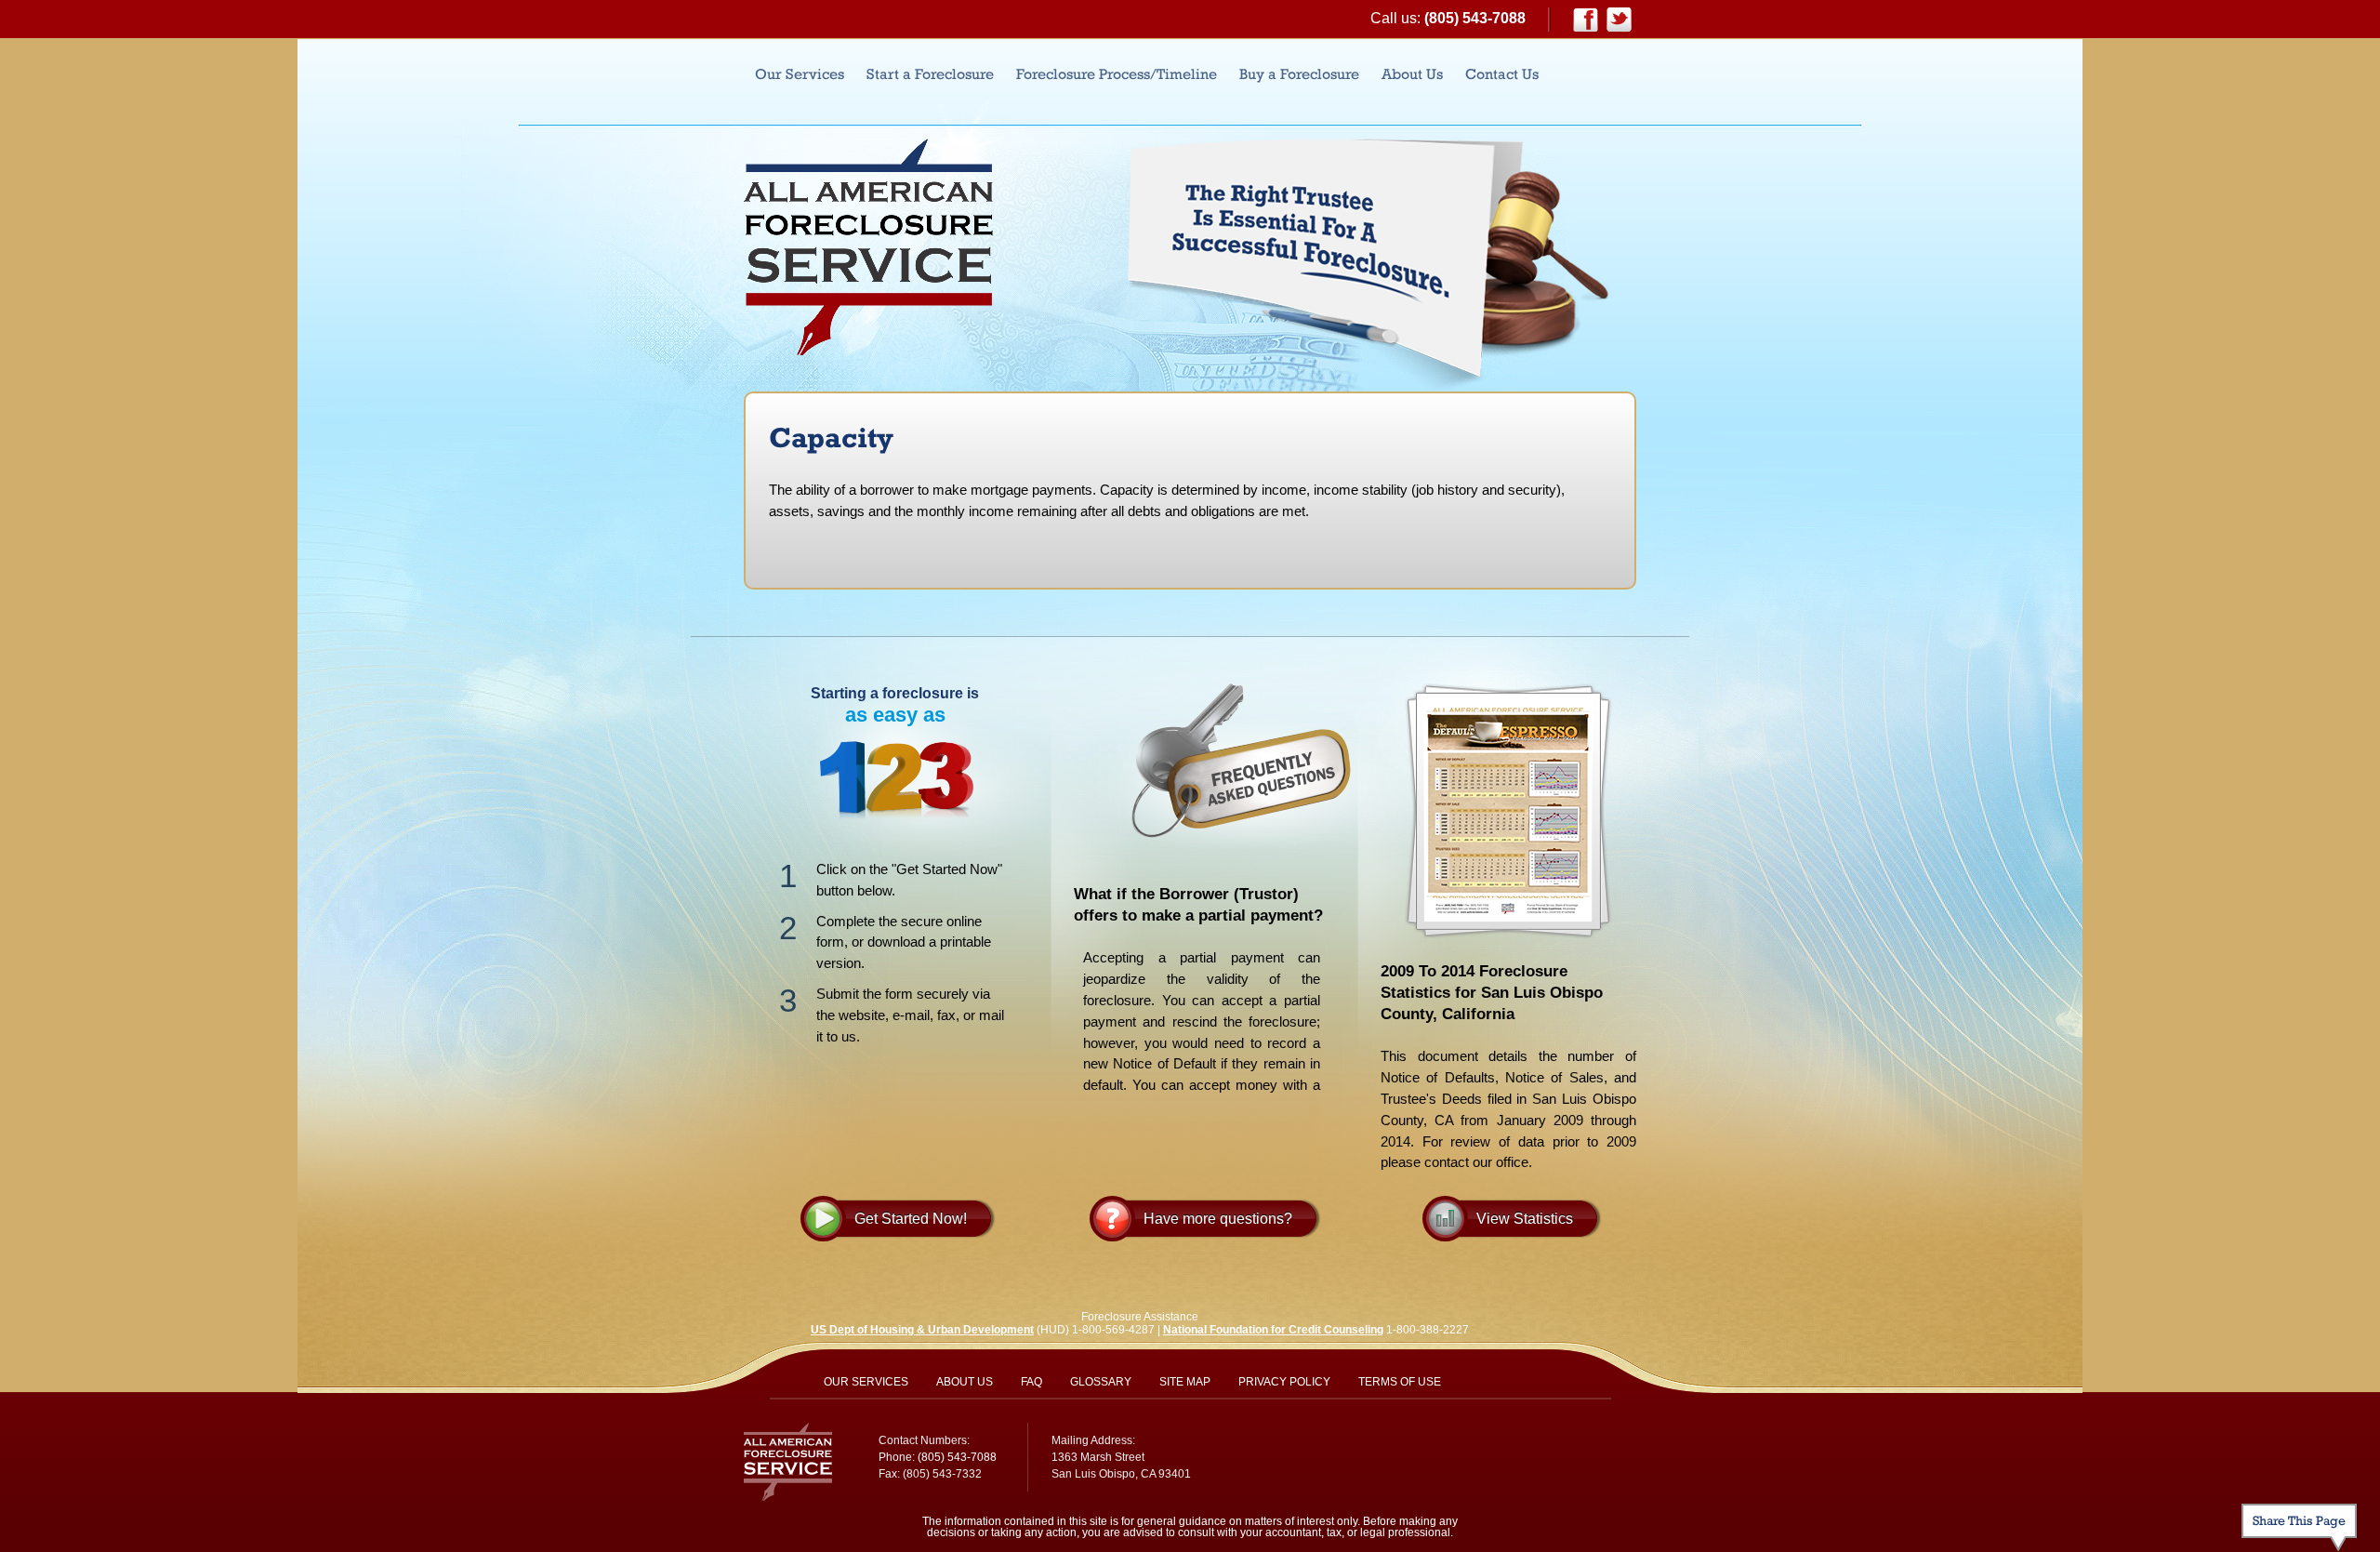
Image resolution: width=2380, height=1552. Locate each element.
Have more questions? (1218, 1219)
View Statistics (1525, 1219)
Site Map (1185, 1382)
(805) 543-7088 (1475, 18)
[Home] (868, 247)
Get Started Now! (911, 1219)
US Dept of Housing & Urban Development (922, 1330)
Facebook (1586, 20)
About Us (1412, 74)
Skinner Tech (1567, 1449)
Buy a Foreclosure (1299, 74)
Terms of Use (1400, 1382)
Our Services (800, 74)
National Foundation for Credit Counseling (1273, 1330)
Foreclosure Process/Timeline (1117, 74)
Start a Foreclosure (930, 74)
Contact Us (1502, 74)
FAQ (1031, 1382)
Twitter (1619, 20)
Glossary (1101, 1382)
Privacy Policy (1284, 1382)
